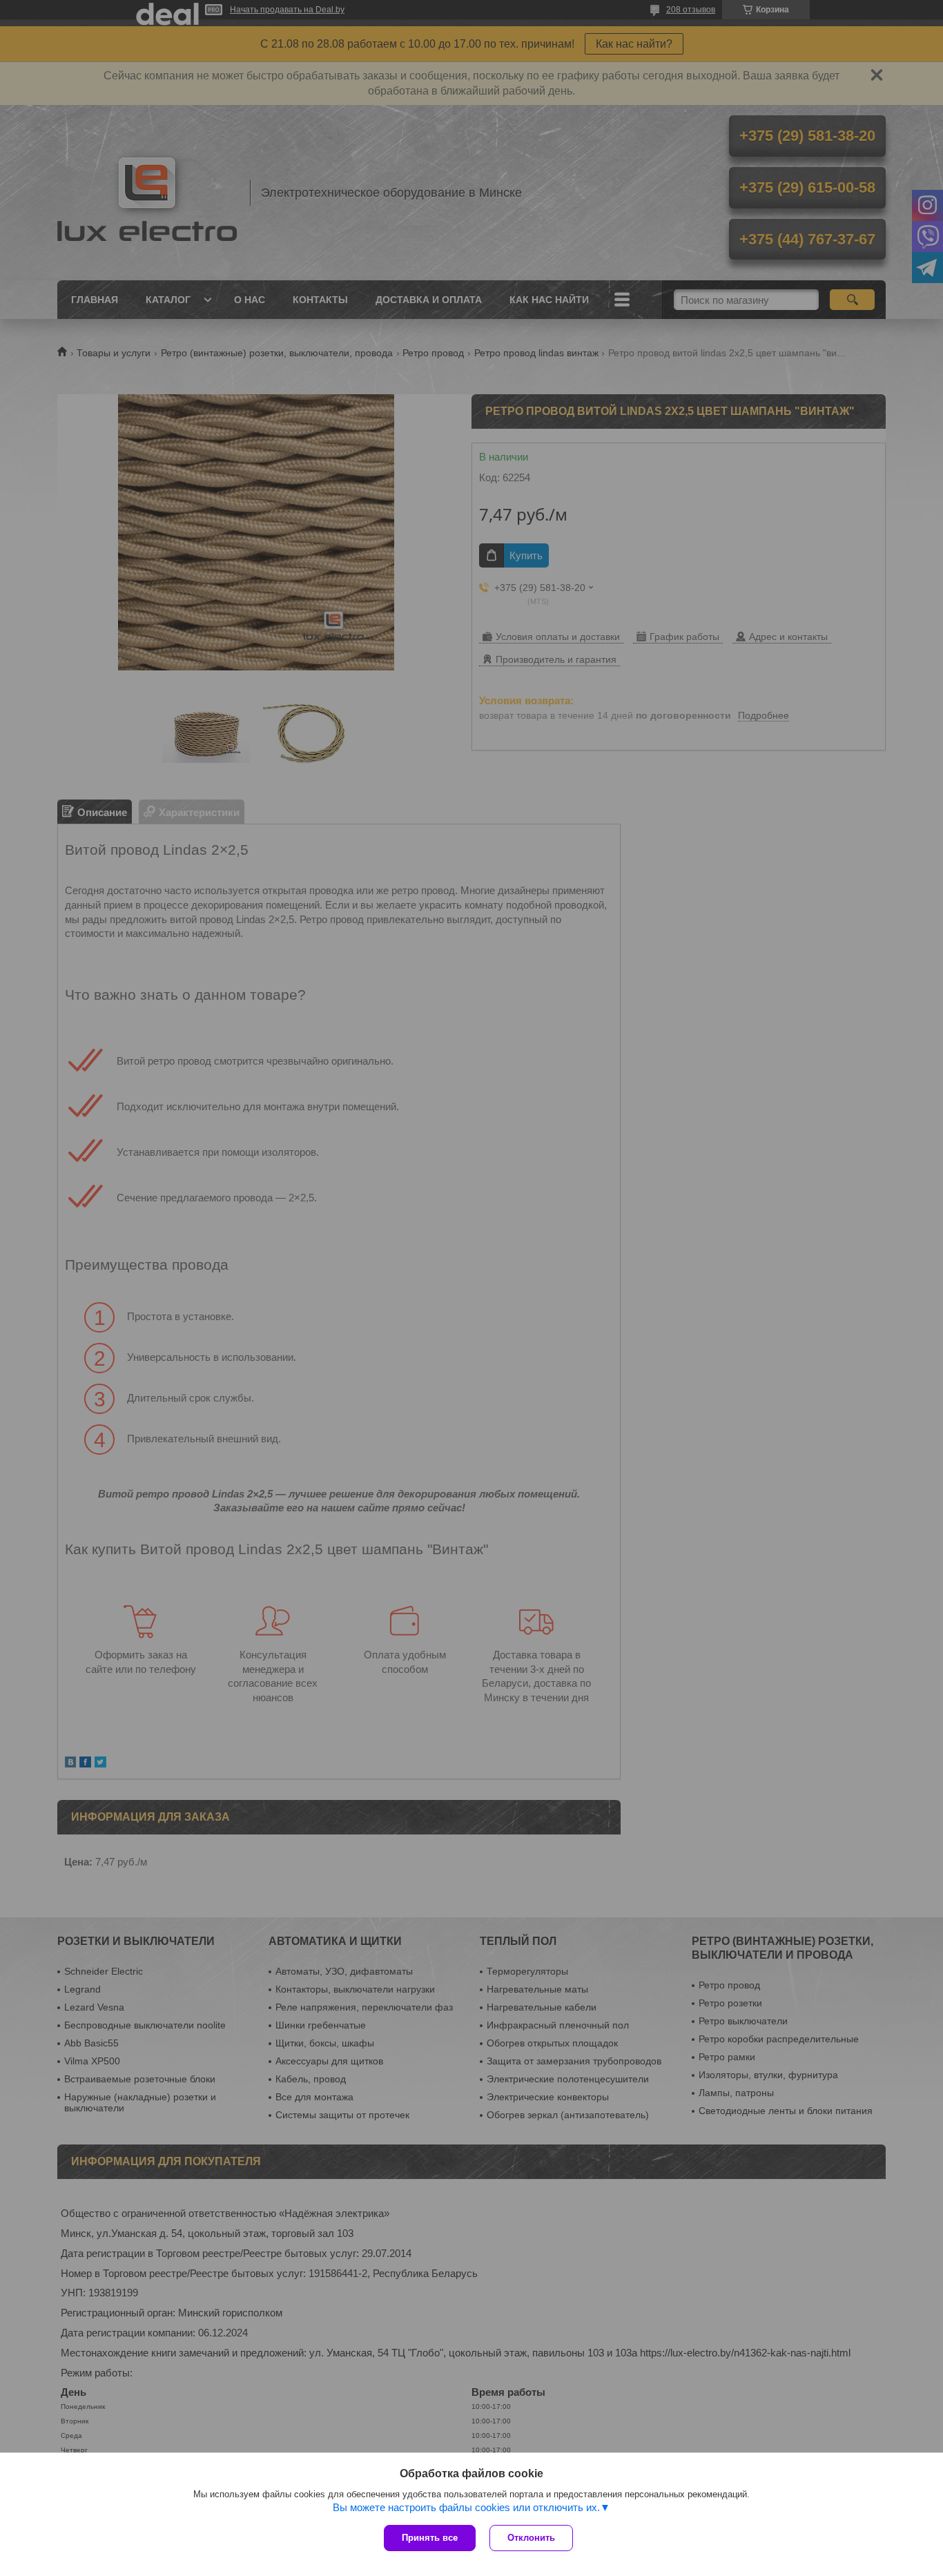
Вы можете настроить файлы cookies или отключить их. (466, 2507)
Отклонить (531, 2538)
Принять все (430, 2538)
